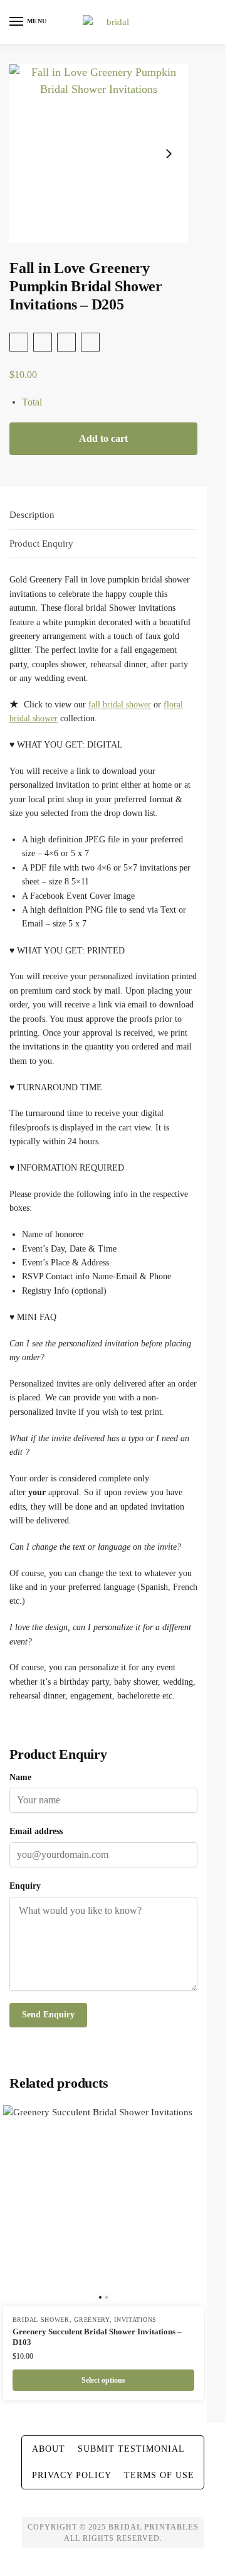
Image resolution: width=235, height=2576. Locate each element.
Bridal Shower (41, 2320)
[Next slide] (169, 154)
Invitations (135, 2320)
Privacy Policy (72, 2475)
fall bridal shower (120, 705)
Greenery (92, 2320)
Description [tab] (32, 515)
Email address (36, 1831)
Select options (103, 2380)
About (49, 2449)
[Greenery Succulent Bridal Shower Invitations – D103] (103, 2206)
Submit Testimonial (131, 2449)
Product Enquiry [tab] (41, 544)
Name (20, 1777)
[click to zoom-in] (99, 153)
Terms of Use (159, 2475)
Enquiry (25, 1886)
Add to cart (103, 438)
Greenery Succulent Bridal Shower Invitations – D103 (97, 2337)
